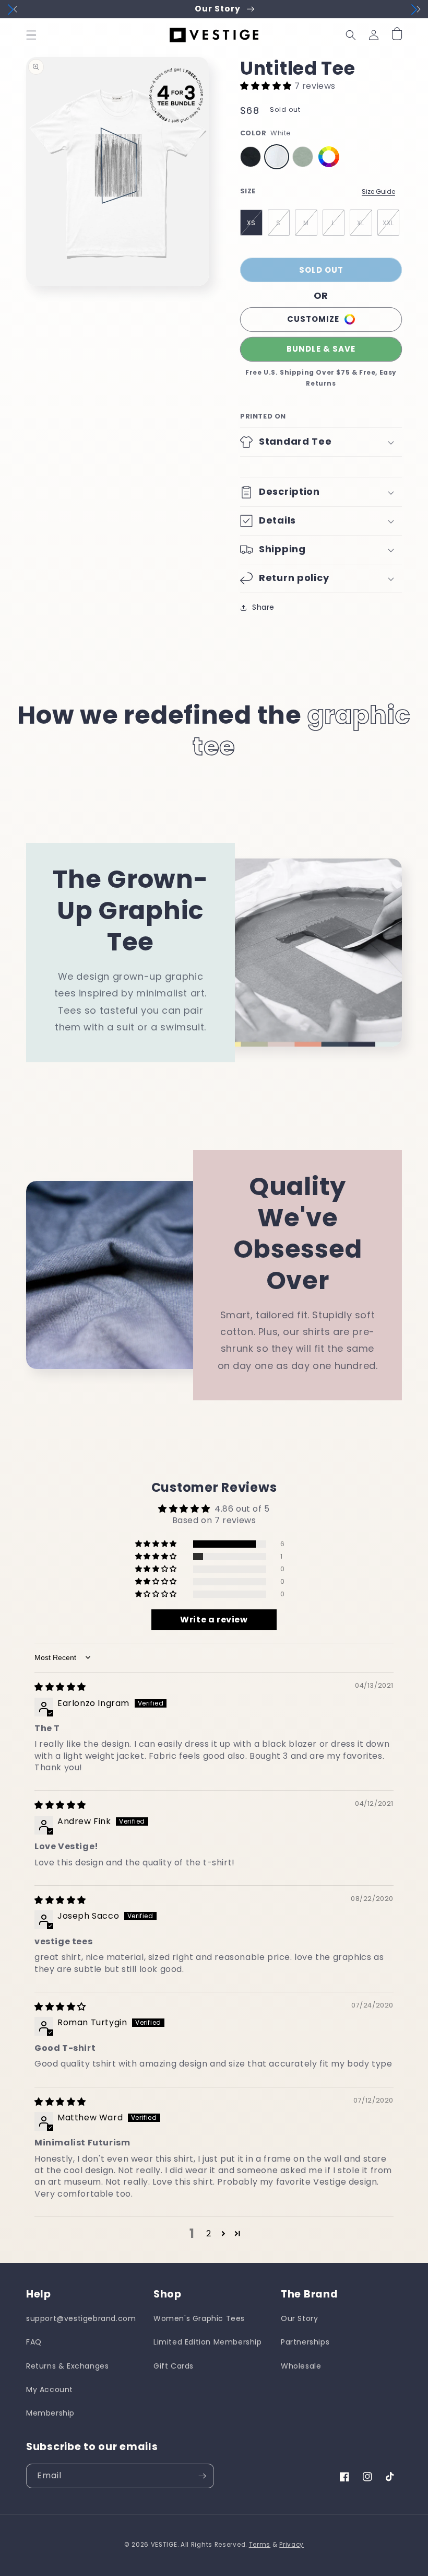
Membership (50, 2413)
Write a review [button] (214, 1620)
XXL (388, 223)
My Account (50, 2389)
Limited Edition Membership (208, 2342)
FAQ (34, 2342)
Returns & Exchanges (67, 2366)
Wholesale (301, 2366)
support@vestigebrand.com (81, 2318)
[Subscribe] (202, 2476)
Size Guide (378, 192)
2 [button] (209, 2233)
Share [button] (263, 607)
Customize (313, 319)
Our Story (299, 2318)
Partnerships (305, 2342)
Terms (260, 2545)
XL (361, 223)
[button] (31, 35)
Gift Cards (174, 2366)
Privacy (292, 2545)
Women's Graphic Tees (199, 2318)
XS (251, 223)
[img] (60, 1687)
